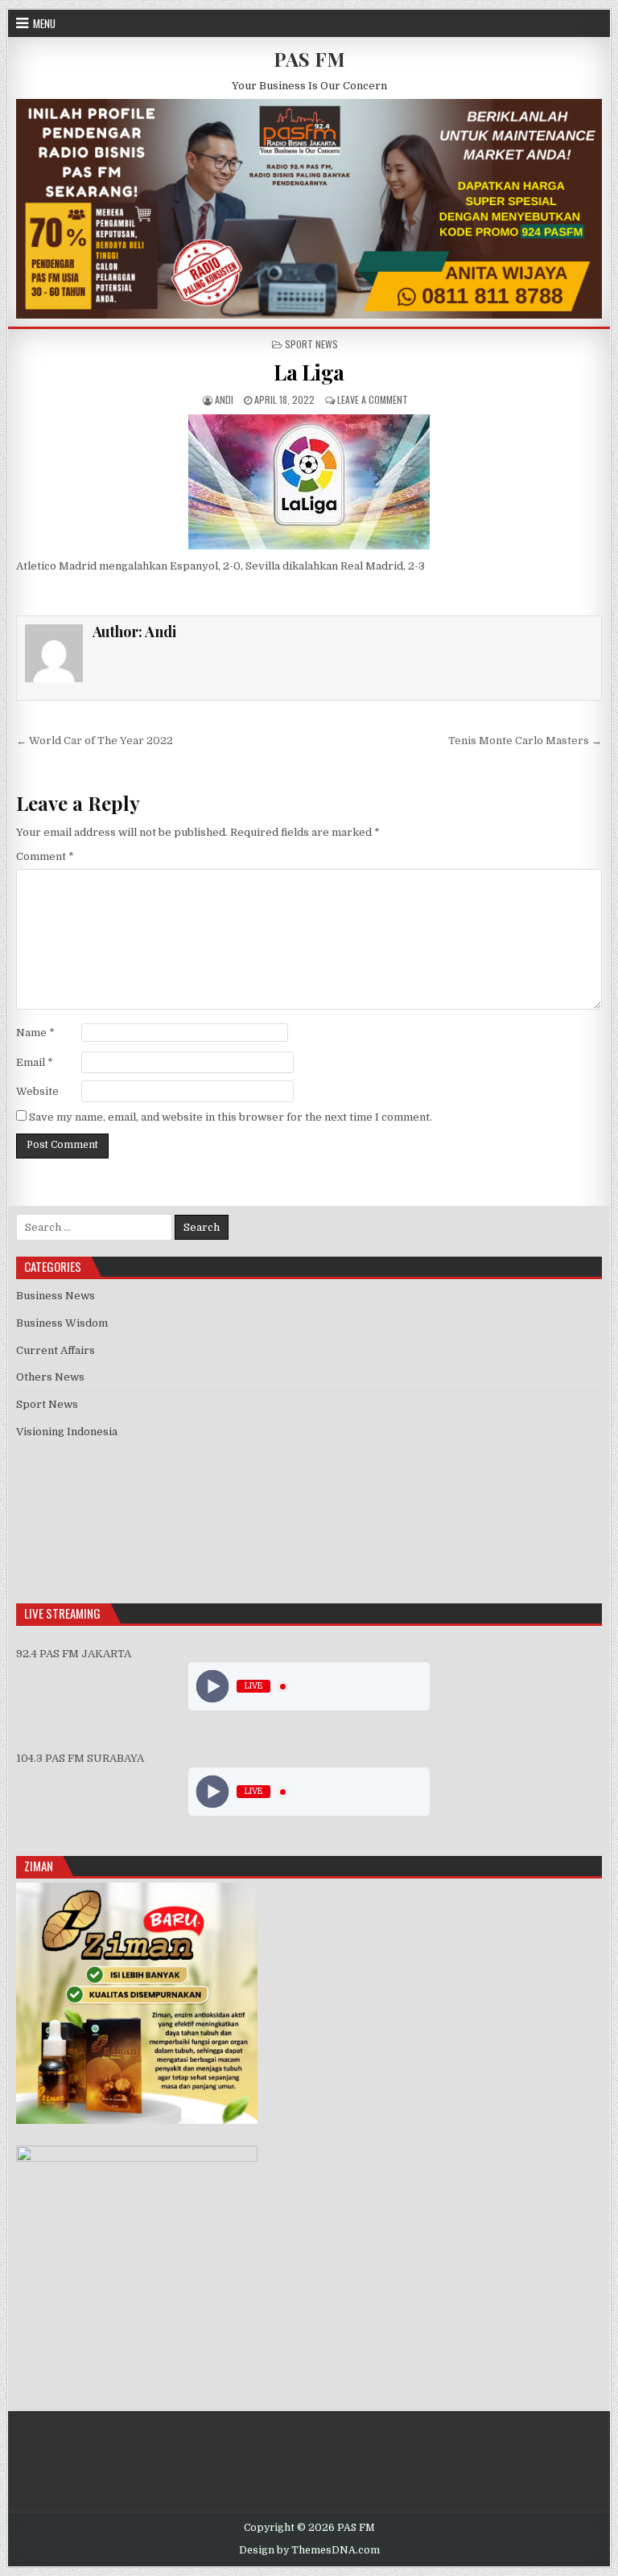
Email (35, 1062)
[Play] (213, 1687)
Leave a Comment (373, 399)
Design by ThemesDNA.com (309, 2550)
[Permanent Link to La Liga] (309, 482)
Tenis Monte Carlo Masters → (525, 741)
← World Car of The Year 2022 (95, 741)
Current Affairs (56, 1350)
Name (35, 1033)
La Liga (309, 372)
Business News (56, 1296)
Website (37, 1091)
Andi (224, 399)
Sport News (311, 344)
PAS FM (309, 59)
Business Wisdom (62, 1323)
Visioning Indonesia (67, 1432)
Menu (44, 23)
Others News (50, 1377)
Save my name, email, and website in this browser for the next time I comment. (231, 1117)
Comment (45, 856)
